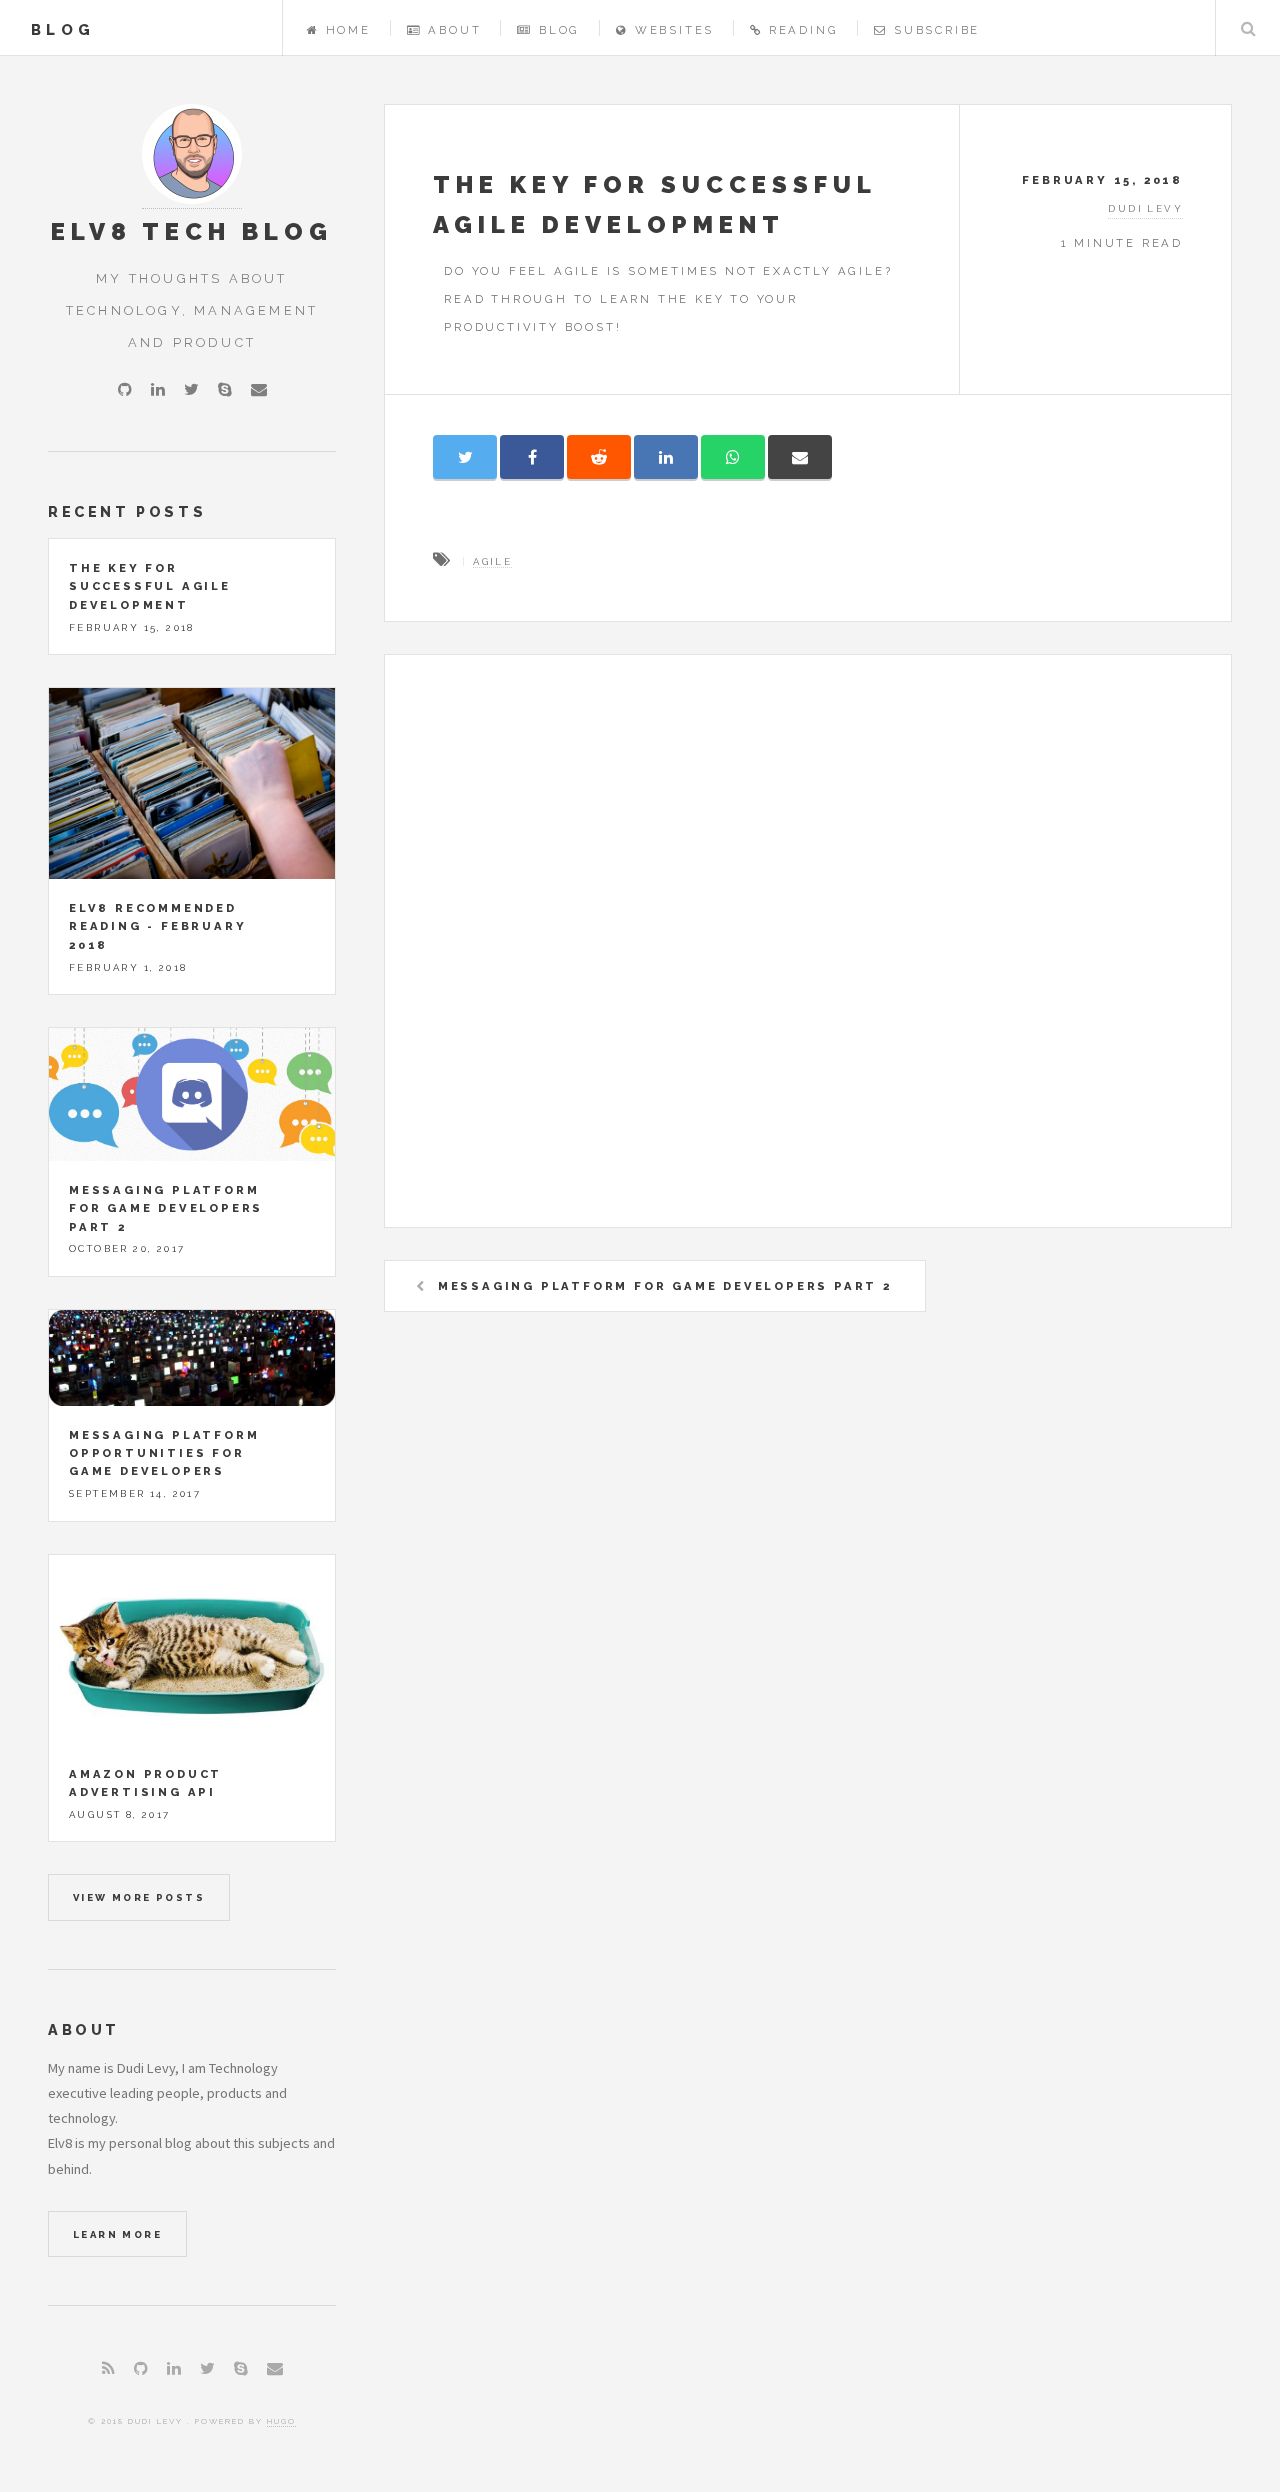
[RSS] (108, 2368)
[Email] (259, 389)
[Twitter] (191, 389)
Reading (803, 30)
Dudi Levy (1145, 208)
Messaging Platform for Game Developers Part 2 (665, 1286)
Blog (559, 30)
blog (63, 29)
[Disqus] (808, 953)
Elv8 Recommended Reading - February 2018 (157, 926)
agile (492, 561)
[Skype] (225, 389)
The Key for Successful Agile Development (150, 586)
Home (348, 30)
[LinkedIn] (158, 389)
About (454, 30)
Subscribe (937, 30)
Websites (674, 30)
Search (1248, 28)
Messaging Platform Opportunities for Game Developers (164, 1453)
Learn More (117, 2234)
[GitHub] (125, 389)
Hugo (281, 2421)
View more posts (139, 1897)
